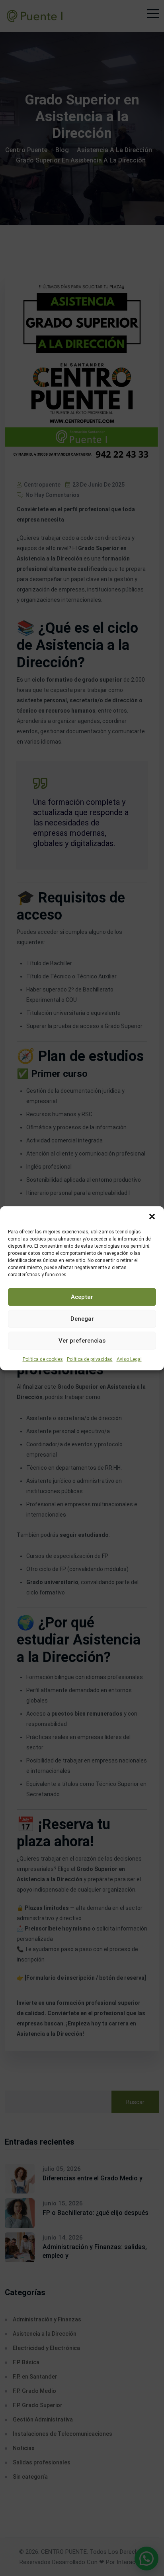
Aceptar (82, 1297)
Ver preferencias (82, 1341)
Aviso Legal (129, 1359)
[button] (152, 1216)
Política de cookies (43, 1359)
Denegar (82, 1319)
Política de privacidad (90, 1359)
